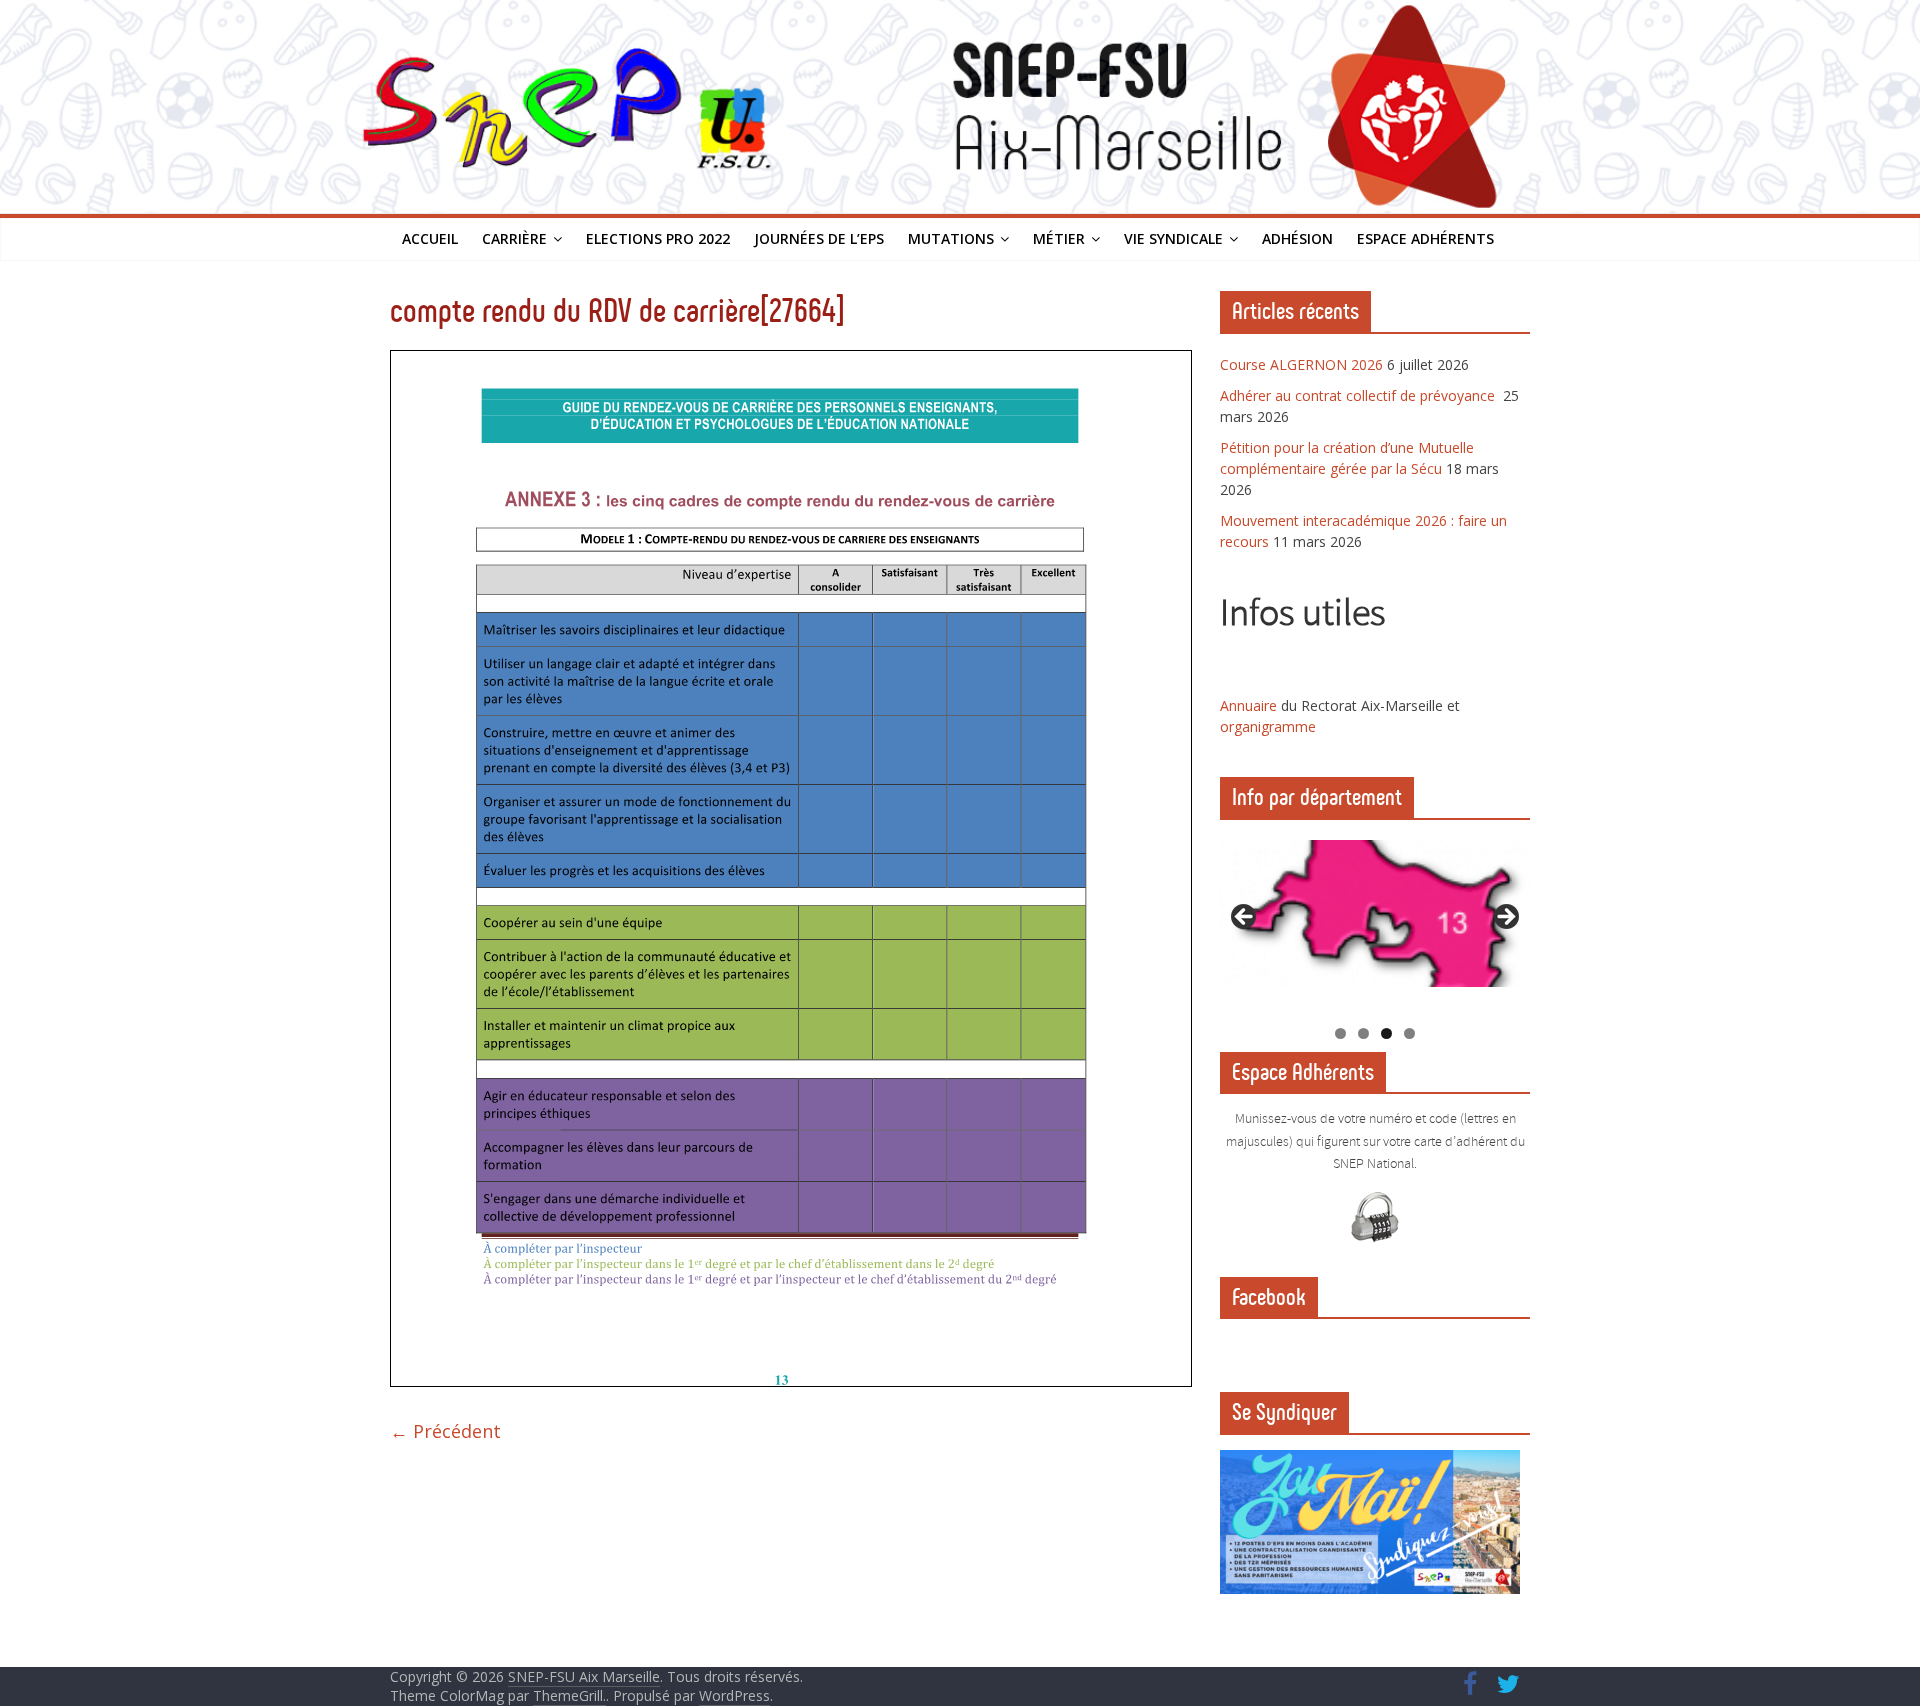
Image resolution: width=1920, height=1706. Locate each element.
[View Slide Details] (1375, 913)
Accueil (430, 238)
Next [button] (1505, 918)
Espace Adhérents (1425, 238)
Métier (1059, 238)
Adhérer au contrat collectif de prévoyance (1359, 395)
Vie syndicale (1173, 238)
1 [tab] (1340, 1033)
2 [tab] (1363, 1033)
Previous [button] (1245, 918)
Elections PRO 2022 (658, 238)
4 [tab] (1409, 1033)
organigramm (1264, 726)
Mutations (951, 238)
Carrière (514, 238)
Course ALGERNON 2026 (1301, 364)
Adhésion (1297, 238)
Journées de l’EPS (819, 238)
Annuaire (1250, 705)
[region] (1375, 923)
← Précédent (445, 1431)
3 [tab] (1386, 1033)
